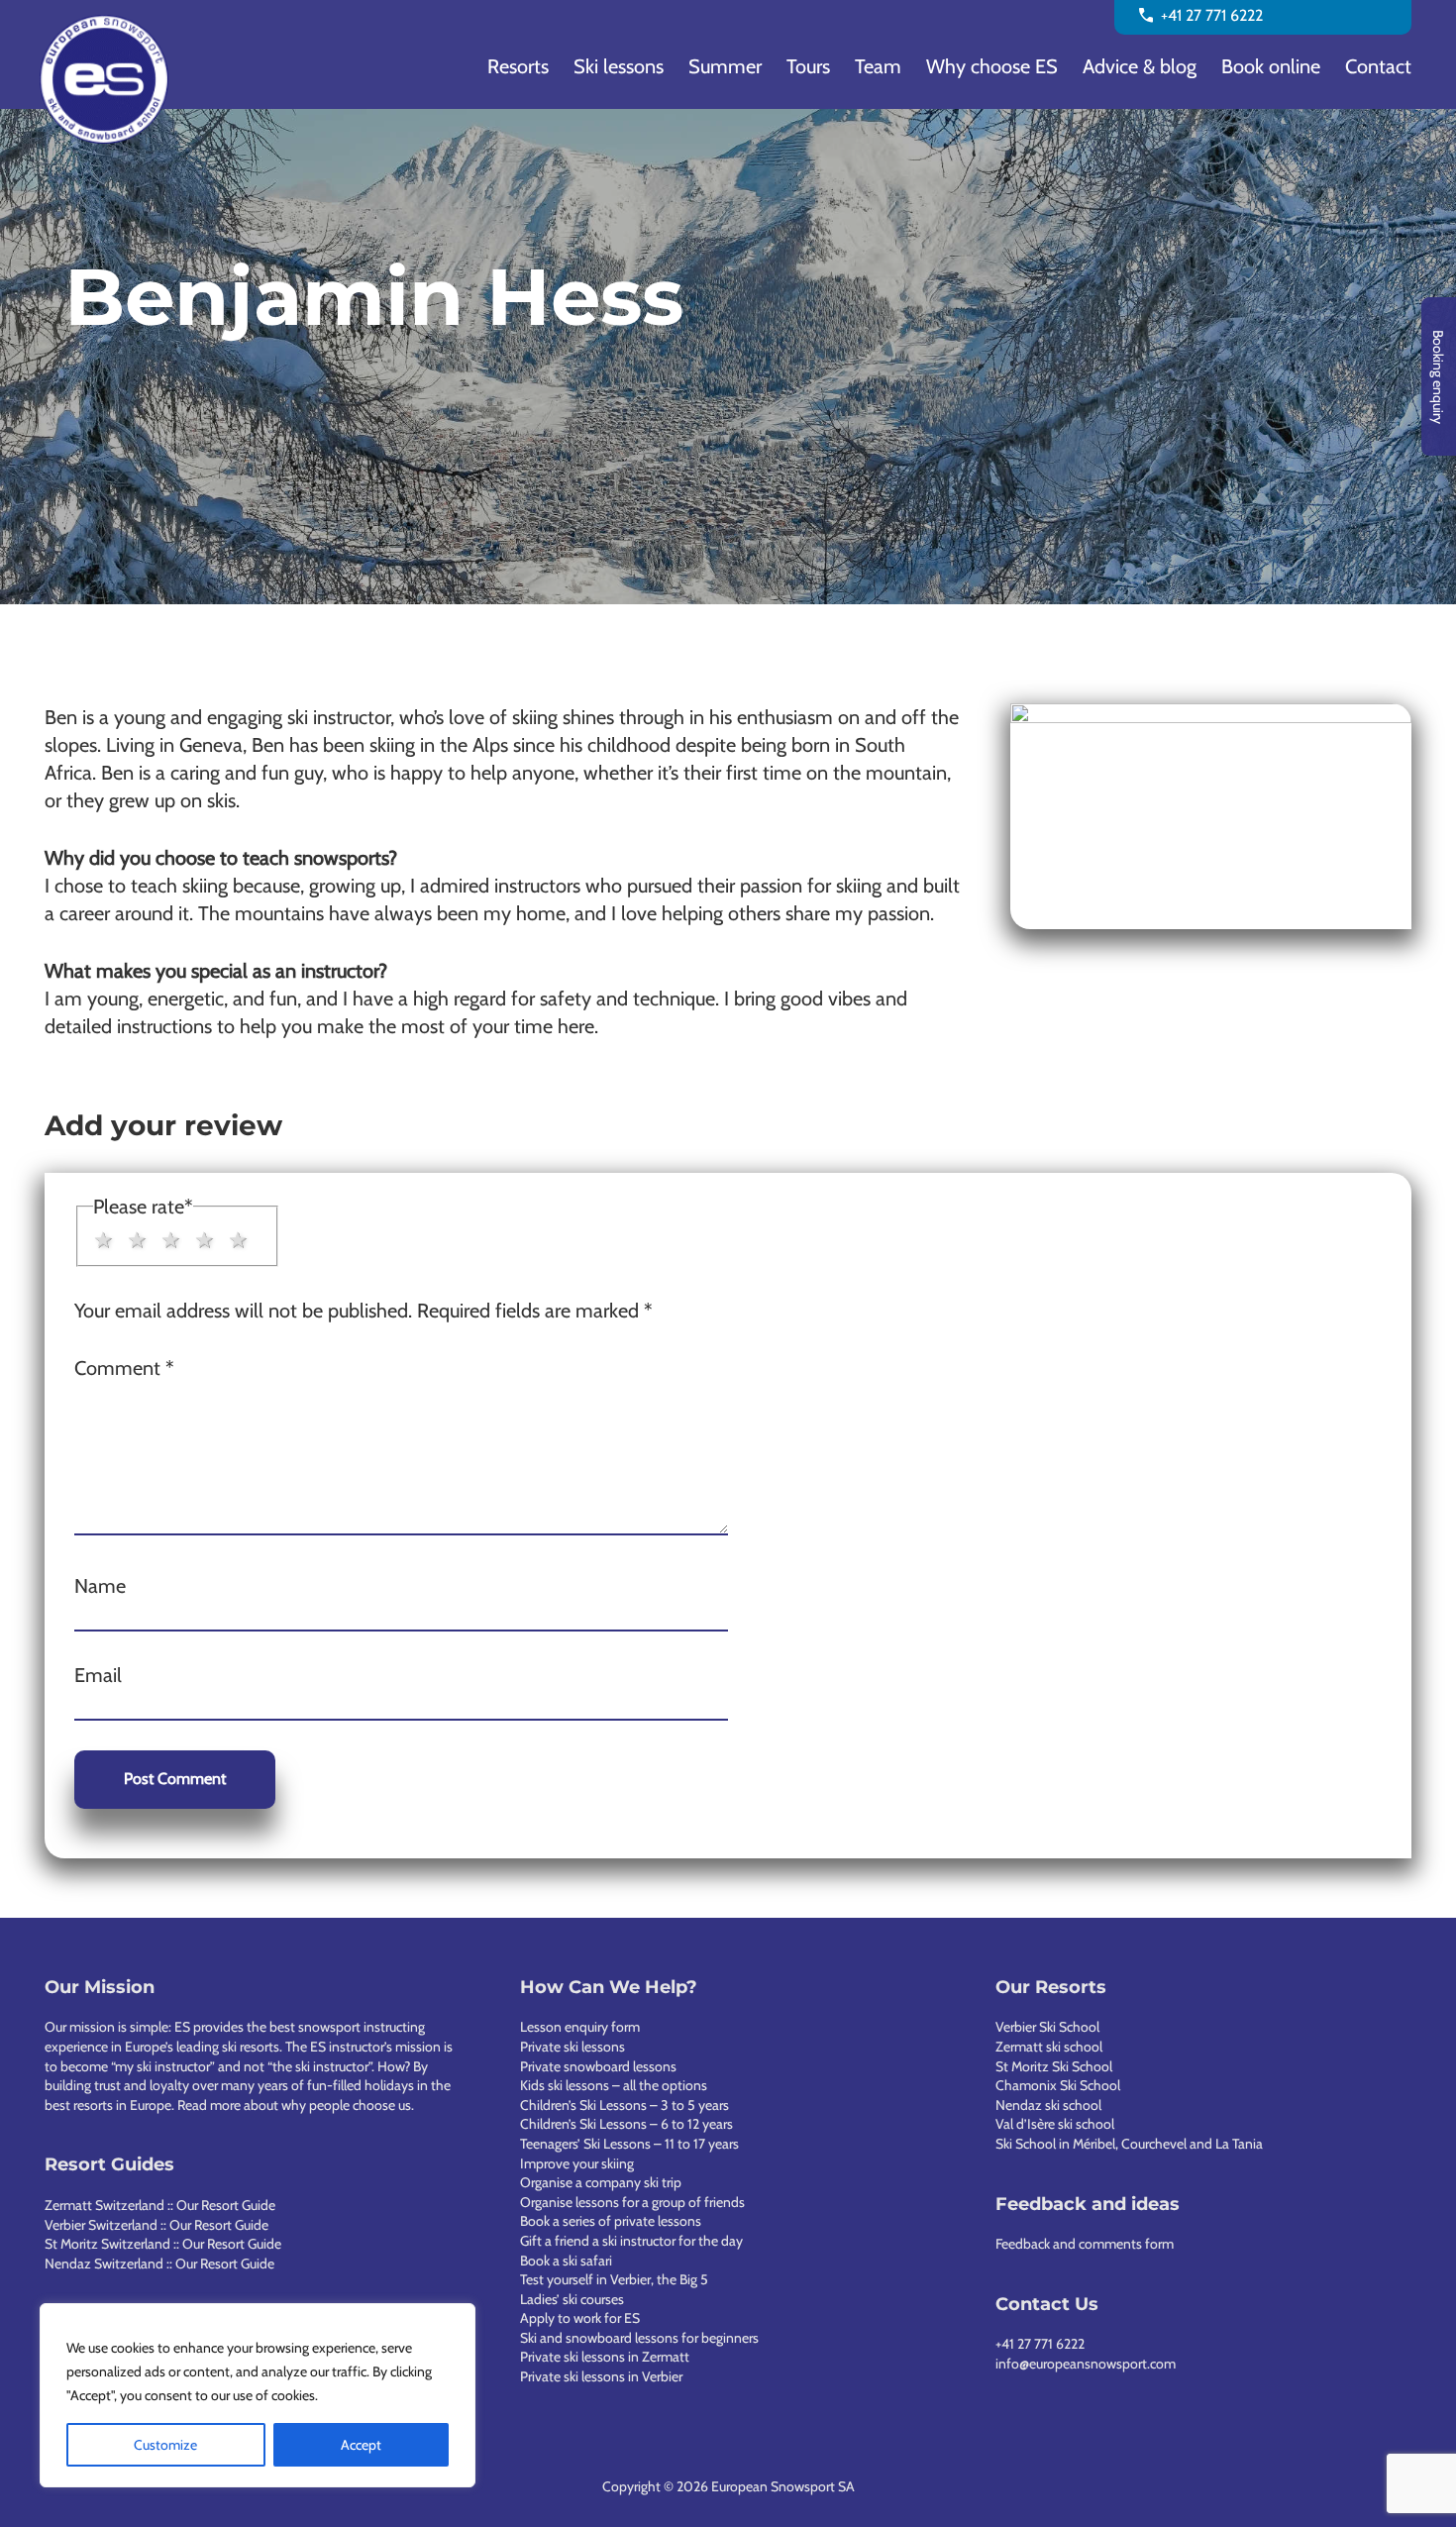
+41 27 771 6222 (1040, 2344)
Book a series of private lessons (611, 2221)
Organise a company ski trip (601, 2182)
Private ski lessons (572, 2047)
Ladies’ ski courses (572, 2299)
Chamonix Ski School (1058, 2085)
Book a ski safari (566, 2261)
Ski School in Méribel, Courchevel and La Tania (1129, 2144)
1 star (104, 1240)
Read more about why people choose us (294, 2105)
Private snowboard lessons (598, 2066)
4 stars (205, 1240)
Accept (361, 2445)
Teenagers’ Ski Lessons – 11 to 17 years (629, 2144)
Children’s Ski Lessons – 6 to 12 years (626, 2124)
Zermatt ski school (1049, 2047)
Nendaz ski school (1048, 2105)
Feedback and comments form (1085, 2244)
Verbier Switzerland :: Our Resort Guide (156, 2225)
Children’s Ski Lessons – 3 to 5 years (624, 2105)
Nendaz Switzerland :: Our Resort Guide (159, 2264)
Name (100, 1586)
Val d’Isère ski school (1055, 2124)
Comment (124, 1368)
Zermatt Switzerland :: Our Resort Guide (160, 2205)
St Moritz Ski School (1054, 2066)
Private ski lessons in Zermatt (605, 2357)
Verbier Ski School (1047, 2027)
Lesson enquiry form (580, 2027)
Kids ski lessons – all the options (614, 2085)
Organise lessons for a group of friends (632, 2202)
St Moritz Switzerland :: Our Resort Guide (163, 2244)
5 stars (239, 1240)
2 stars (138, 1240)
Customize (165, 2445)
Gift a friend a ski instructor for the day (631, 2241)
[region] (258, 2395)
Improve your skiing (577, 2163)
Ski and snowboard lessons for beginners (639, 2338)
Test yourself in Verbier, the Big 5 (614, 2279)
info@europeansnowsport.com (1086, 2364)
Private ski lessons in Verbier (601, 2376)
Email (98, 1675)
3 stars (171, 1240)
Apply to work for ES (580, 2318)
